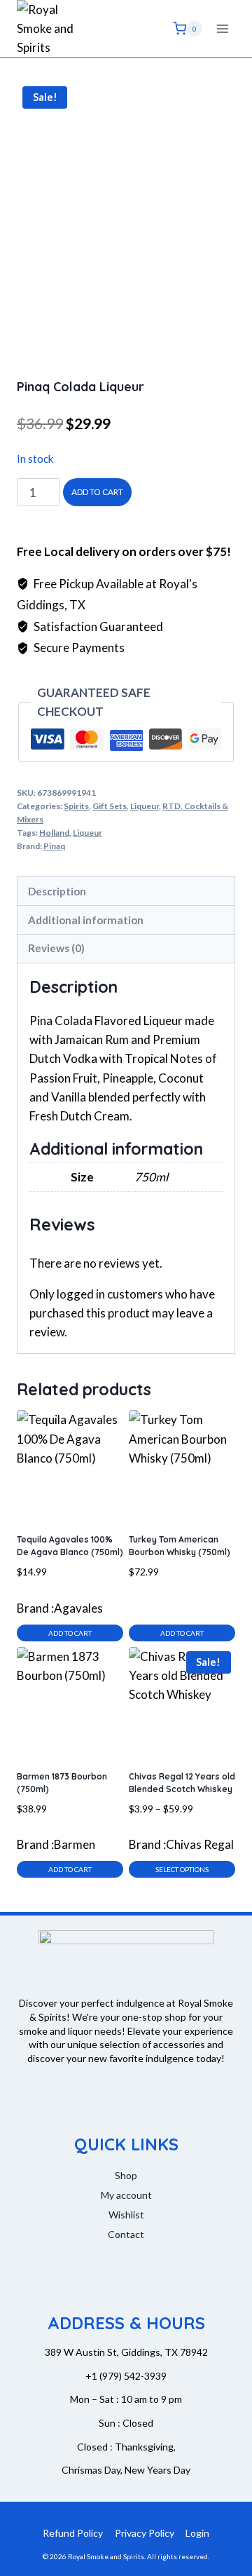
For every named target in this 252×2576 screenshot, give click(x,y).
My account (126, 2195)
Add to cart (97, 492)
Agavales (78, 1608)
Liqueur (145, 806)
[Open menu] (222, 28)
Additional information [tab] (86, 920)
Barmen (75, 1844)
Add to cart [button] (70, 1633)
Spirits (76, 806)
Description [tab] (57, 891)
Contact (126, 2234)
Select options (182, 1869)
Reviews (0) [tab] (56, 948)
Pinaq (54, 846)
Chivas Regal (200, 1844)
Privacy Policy (145, 2533)
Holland (54, 833)
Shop (126, 2175)
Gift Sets (110, 806)
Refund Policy (73, 2533)
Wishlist (126, 2215)
